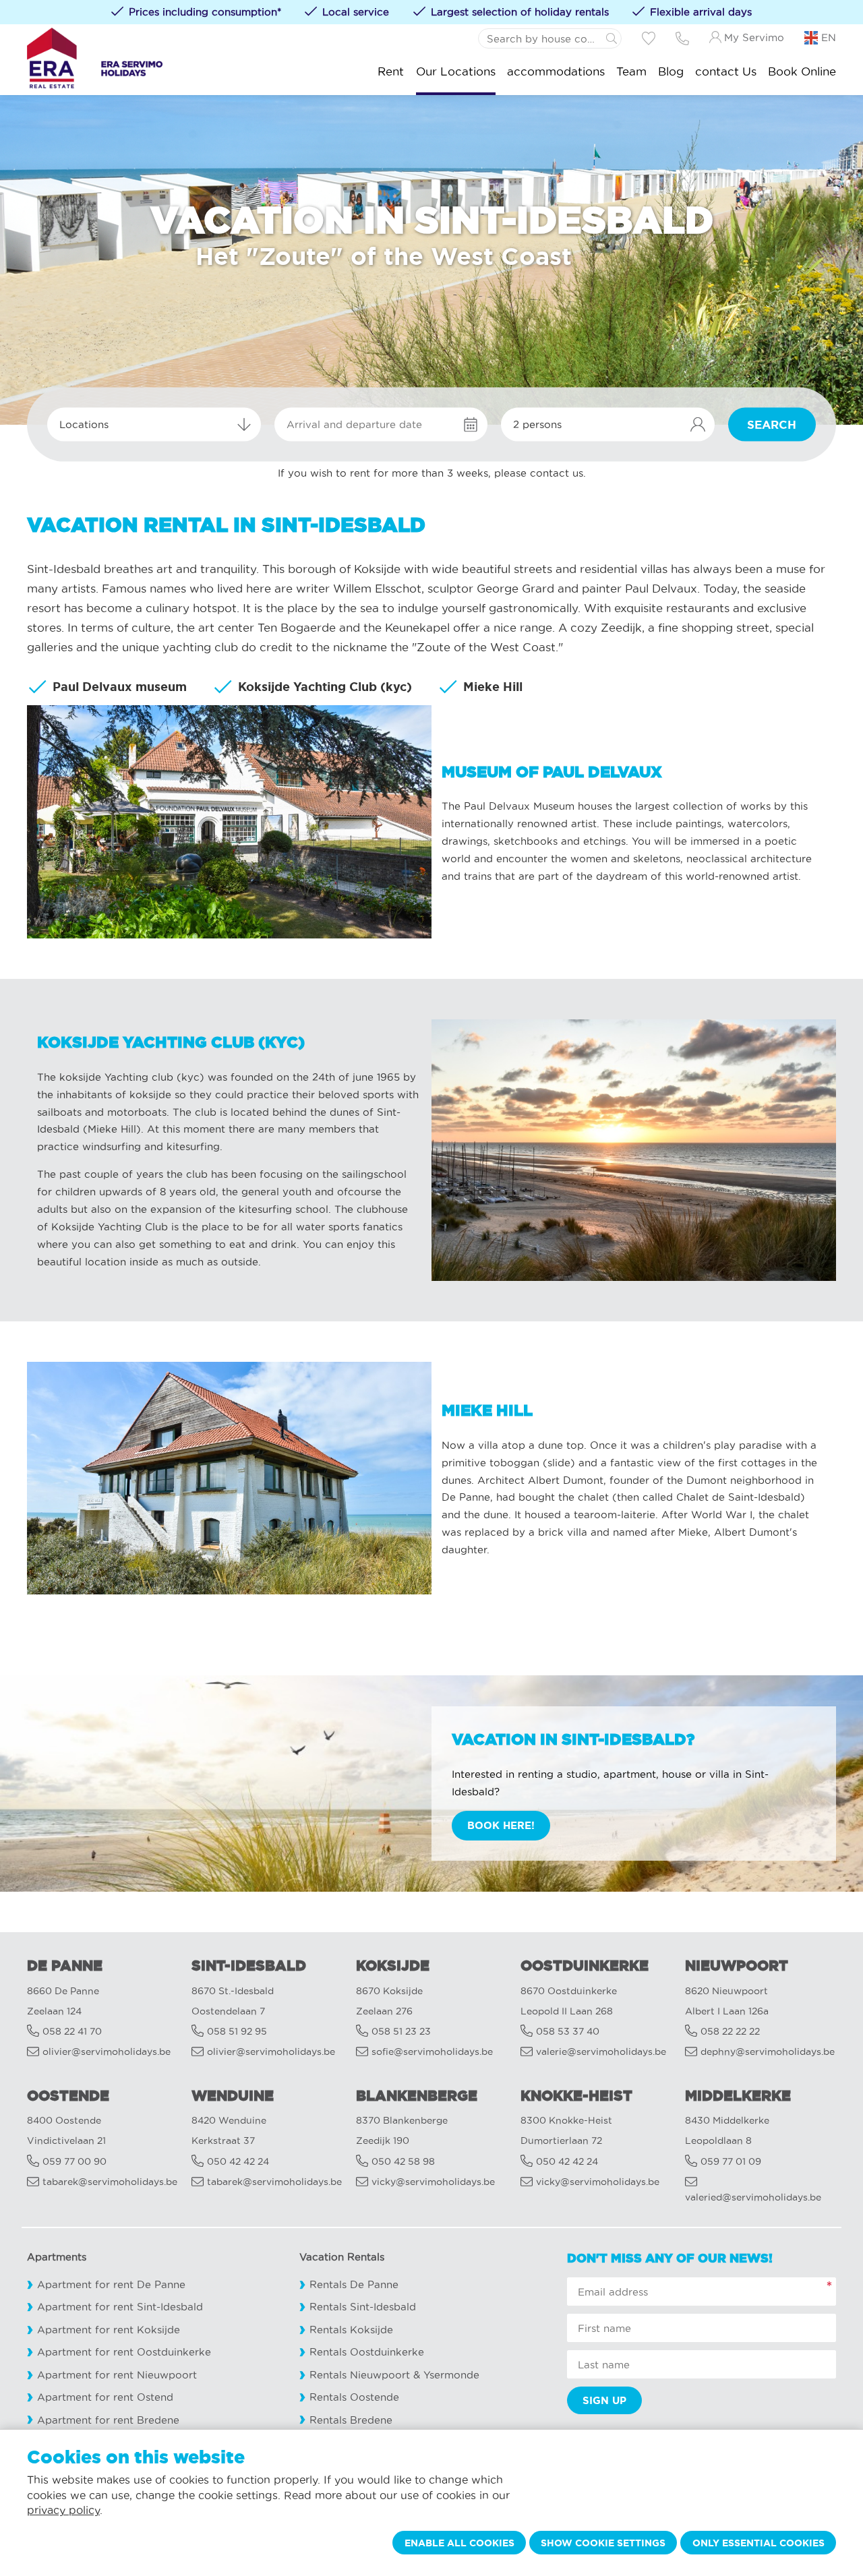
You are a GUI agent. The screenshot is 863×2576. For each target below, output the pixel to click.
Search (772, 424)
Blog (671, 71)
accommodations (556, 71)
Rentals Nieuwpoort (360, 2375)
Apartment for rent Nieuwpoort (117, 2375)
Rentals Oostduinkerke (367, 2352)
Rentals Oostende (354, 2397)
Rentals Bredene (351, 2420)
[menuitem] (391, 71)
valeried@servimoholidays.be (753, 2197)
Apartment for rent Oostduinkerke (124, 2352)
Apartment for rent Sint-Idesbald (120, 2307)
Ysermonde (451, 2375)
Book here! (501, 1825)
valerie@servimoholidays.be (601, 2052)
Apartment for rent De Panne (111, 2284)
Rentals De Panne (354, 2284)
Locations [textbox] (84, 424)
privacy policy (63, 2510)
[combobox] (154, 425)
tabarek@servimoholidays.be (110, 2182)
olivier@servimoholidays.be (107, 2052)
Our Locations (456, 71)
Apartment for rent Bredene (108, 2420)
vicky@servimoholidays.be (433, 2182)
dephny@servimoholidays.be (768, 2052)
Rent (391, 71)
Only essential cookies (758, 2543)
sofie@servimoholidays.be (432, 2052)
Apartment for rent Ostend (105, 2397)
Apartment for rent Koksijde (109, 2330)
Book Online (802, 71)
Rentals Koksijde (351, 2330)
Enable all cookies (459, 2543)
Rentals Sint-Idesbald (363, 2307)
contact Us (726, 71)
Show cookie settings (603, 2543)
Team (631, 71)
